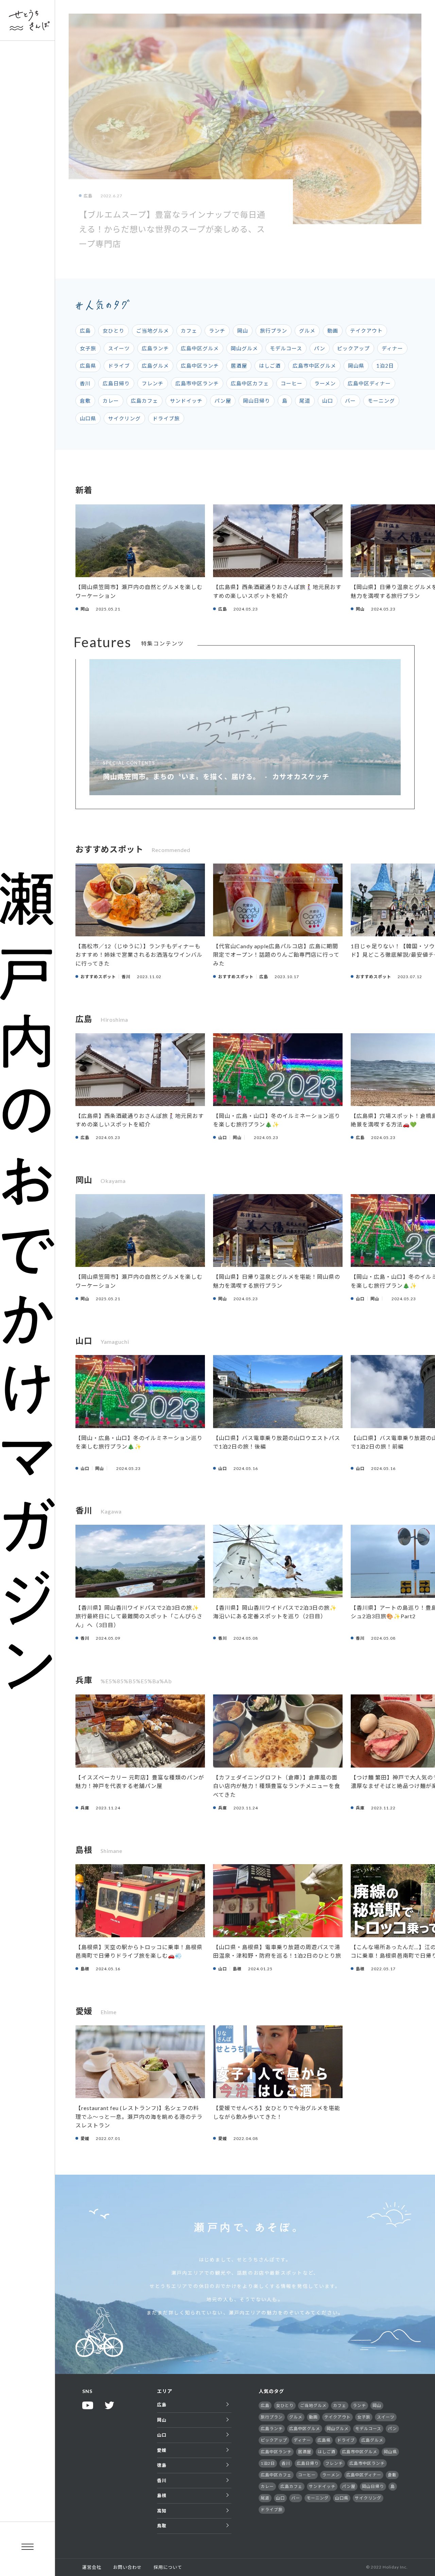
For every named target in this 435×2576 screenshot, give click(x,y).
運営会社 (92, 2567)
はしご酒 (270, 366)
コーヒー (292, 383)
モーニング (381, 401)
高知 (162, 2511)
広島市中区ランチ (197, 383)
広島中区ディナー (369, 383)
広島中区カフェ (250, 383)
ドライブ (119, 366)
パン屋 (223, 401)
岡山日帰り (257, 401)
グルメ (307, 331)
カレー (111, 401)
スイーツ (119, 348)
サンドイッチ (186, 401)
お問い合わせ (127, 2567)
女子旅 (88, 348)
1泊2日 (385, 366)
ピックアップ (353, 348)
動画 (333, 331)
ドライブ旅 (166, 418)
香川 (85, 383)
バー (350, 401)
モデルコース (286, 348)
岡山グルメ (244, 348)
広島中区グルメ (200, 348)
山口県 (88, 418)
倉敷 (85, 401)
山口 (328, 401)
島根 (162, 2495)
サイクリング (124, 418)
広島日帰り (116, 383)
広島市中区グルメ (314, 366)
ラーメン (325, 383)
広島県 (88, 366)
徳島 (162, 2465)
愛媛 (162, 2450)
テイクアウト (366, 331)
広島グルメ (155, 366)
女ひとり (114, 331)
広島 (85, 331)
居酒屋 (239, 366)
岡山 (243, 331)
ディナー (392, 348)
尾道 (305, 401)
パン (320, 348)
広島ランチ (155, 348)
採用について (168, 2567)
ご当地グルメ (153, 331)
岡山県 (356, 366)
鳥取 (162, 2526)
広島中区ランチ (200, 366)
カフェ (189, 331)
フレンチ (153, 383)
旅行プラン (274, 331)
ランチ (217, 331)
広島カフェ (144, 401)
